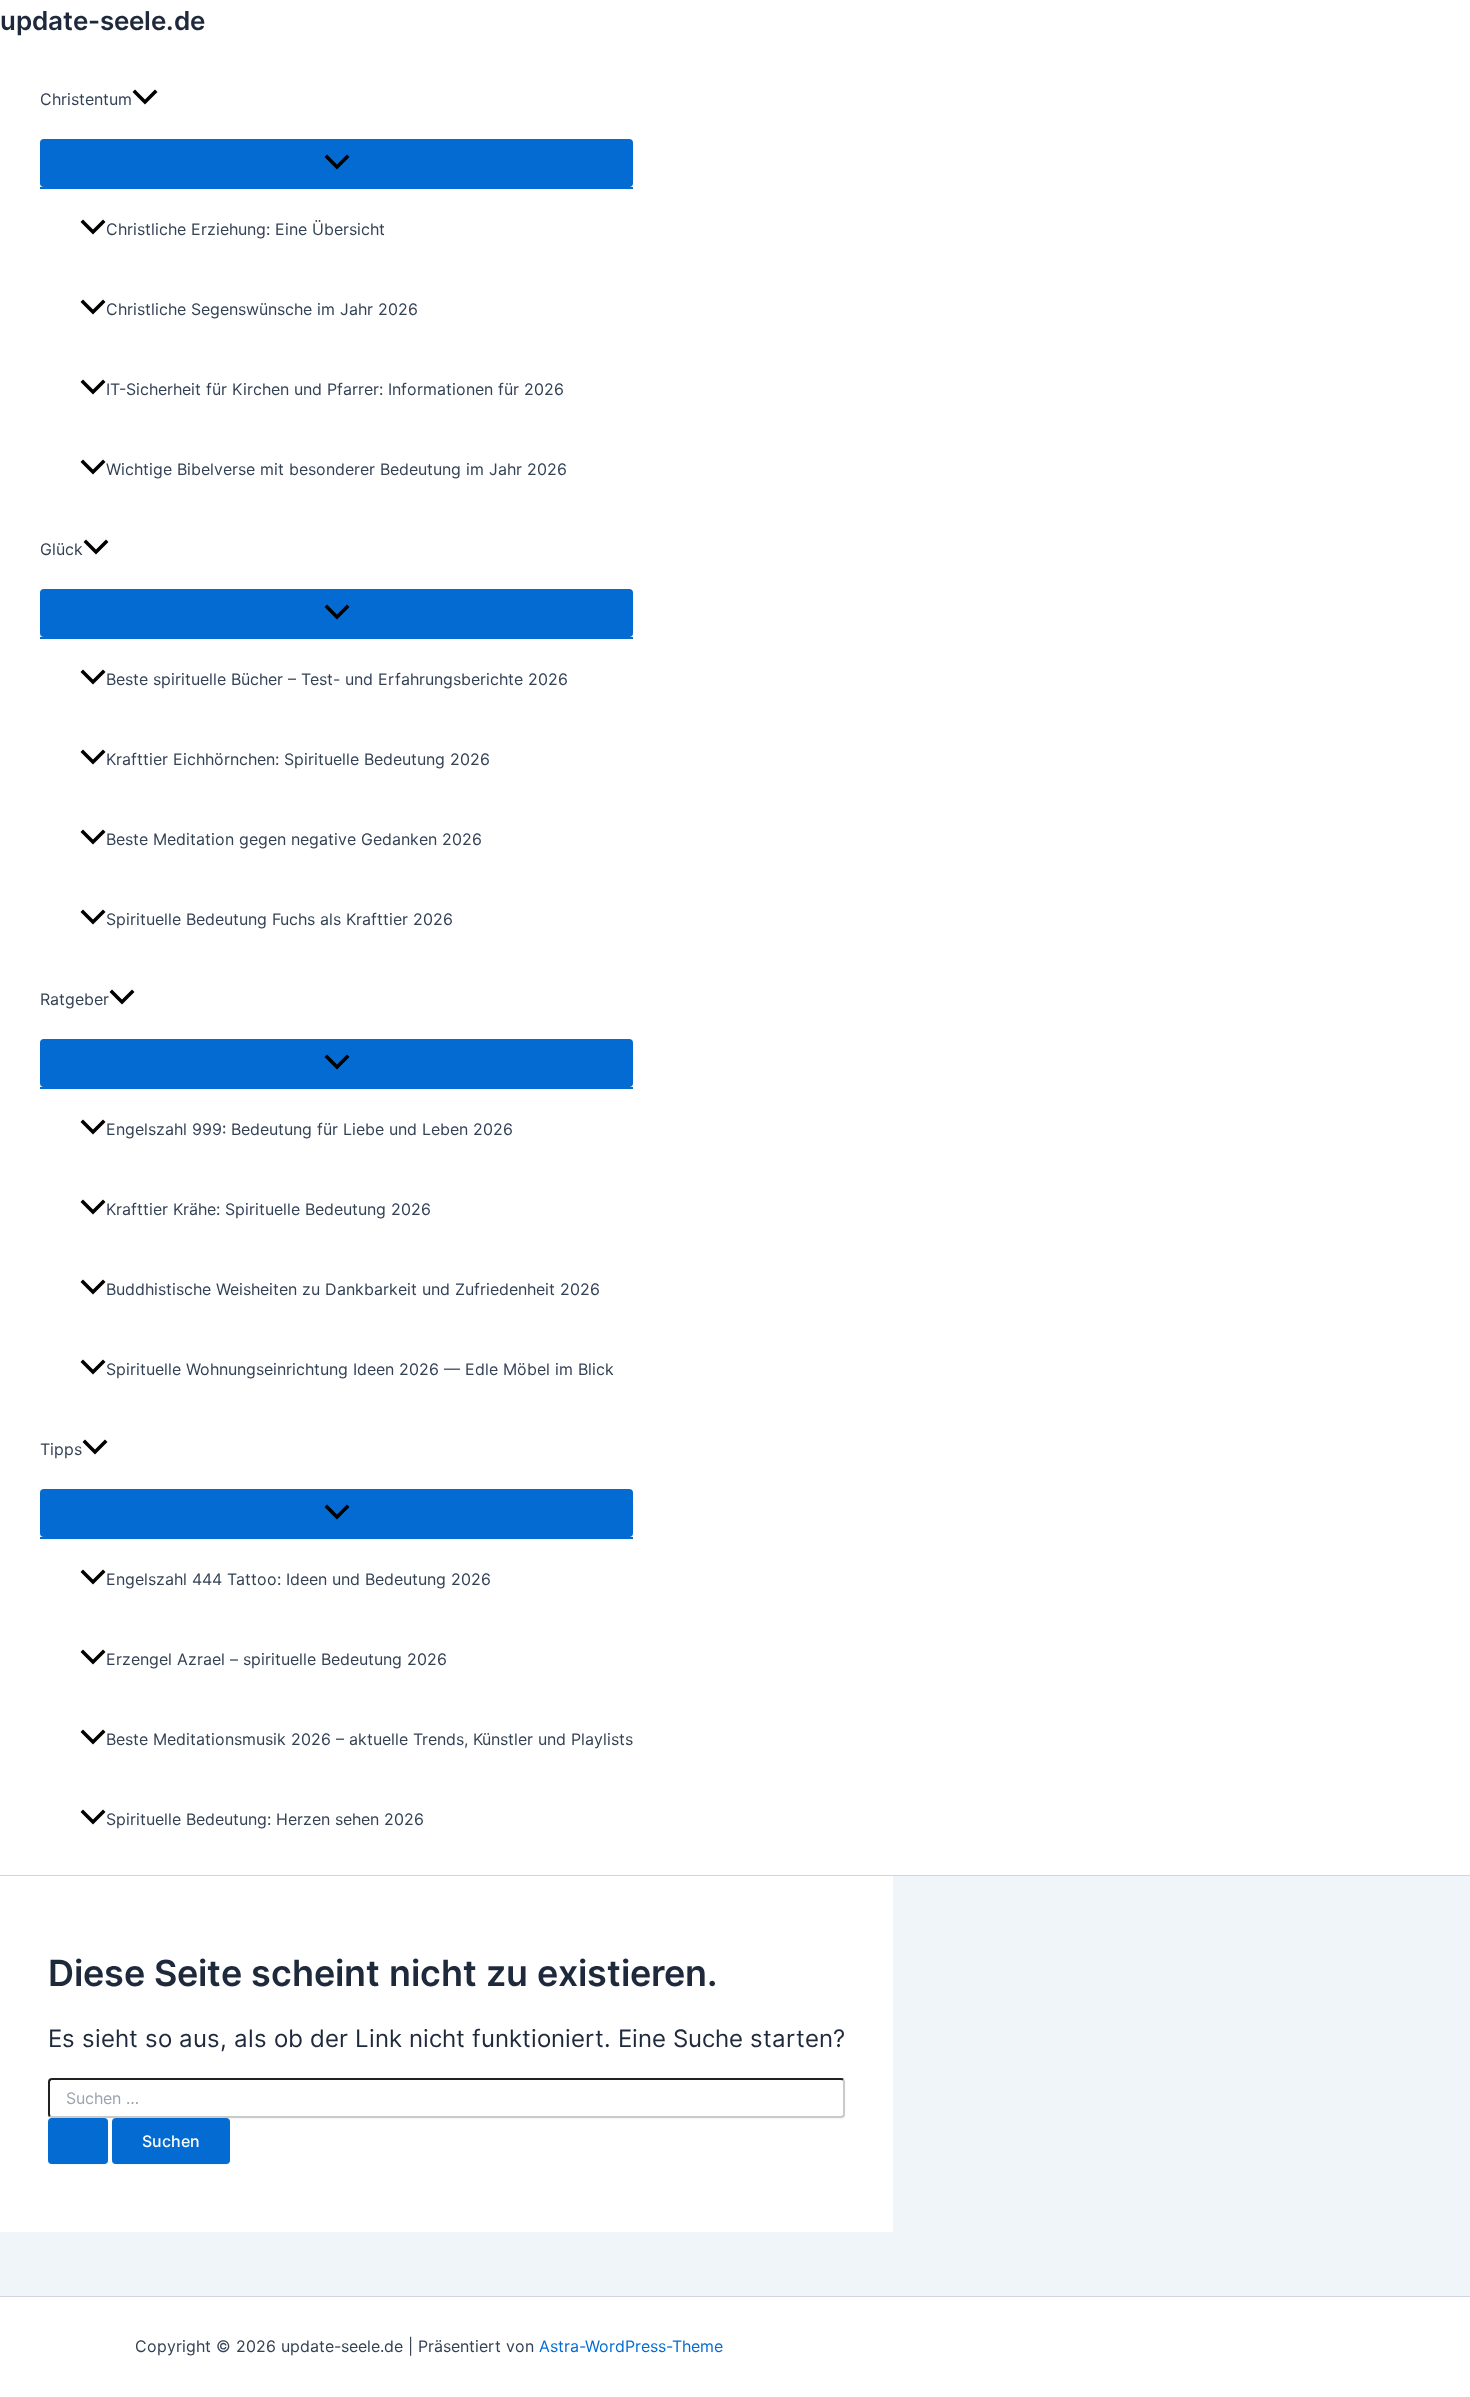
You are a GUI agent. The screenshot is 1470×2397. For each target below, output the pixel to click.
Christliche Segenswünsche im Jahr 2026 (262, 309)
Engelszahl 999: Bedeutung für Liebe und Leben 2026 (309, 1129)
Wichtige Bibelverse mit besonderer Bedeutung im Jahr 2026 (336, 469)
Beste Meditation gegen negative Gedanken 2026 (294, 839)
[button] (145, 99)
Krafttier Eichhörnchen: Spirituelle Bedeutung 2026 (298, 759)
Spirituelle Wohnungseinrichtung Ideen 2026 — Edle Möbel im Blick (360, 1369)
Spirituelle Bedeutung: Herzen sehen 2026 (265, 1819)
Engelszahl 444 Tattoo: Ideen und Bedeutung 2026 (298, 1579)
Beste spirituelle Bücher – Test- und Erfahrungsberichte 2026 (337, 679)
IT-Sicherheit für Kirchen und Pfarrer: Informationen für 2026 (335, 389)
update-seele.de (102, 20)
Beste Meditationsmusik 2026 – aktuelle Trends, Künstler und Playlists (369, 1739)
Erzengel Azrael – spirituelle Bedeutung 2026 (276, 1659)
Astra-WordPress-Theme (631, 2346)
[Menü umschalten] (336, 163)
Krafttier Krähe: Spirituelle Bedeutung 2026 (268, 1209)
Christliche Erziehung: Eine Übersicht (245, 229)
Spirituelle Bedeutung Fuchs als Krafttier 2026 (279, 919)
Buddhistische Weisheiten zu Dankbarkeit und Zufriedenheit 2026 (353, 1289)
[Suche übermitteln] (78, 2141)
